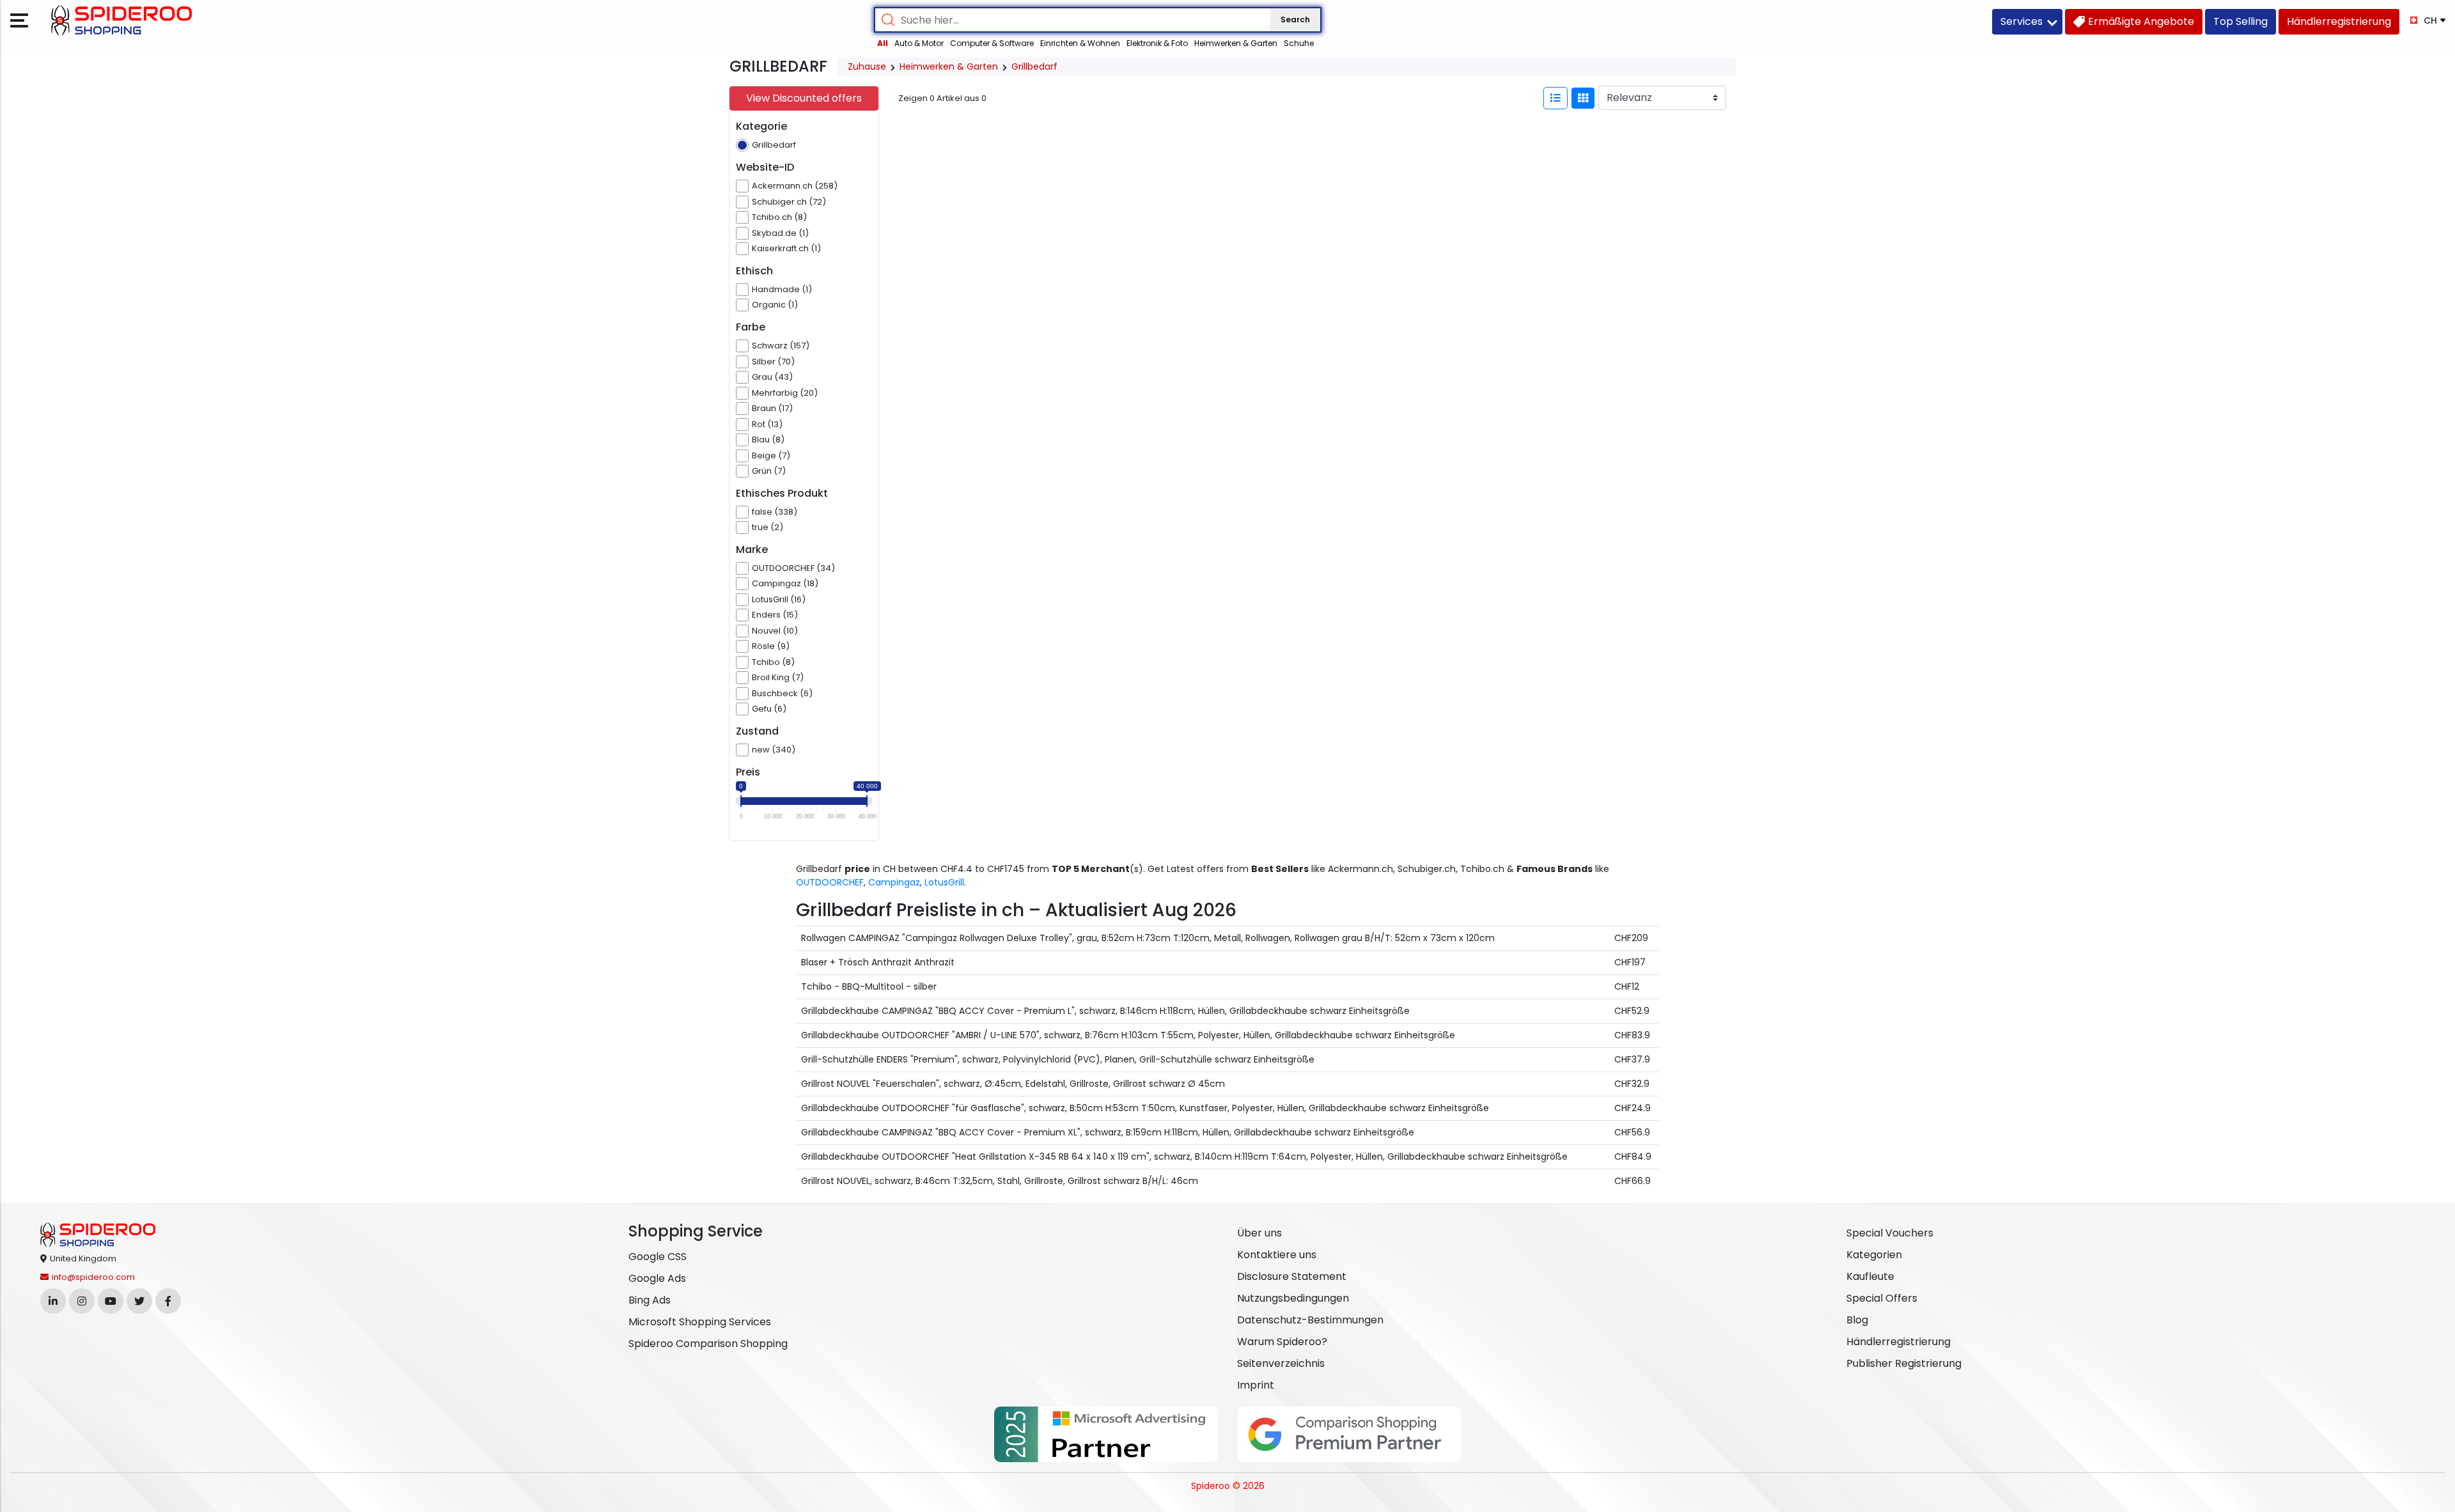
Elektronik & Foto (1157, 43)
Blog (1857, 1320)
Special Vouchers (1890, 1233)
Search (1295, 19)
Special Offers (1882, 1298)
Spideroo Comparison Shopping (708, 1344)
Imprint (1256, 1385)
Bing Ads (650, 1300)
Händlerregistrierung (1898, 1342)
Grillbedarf (1034, 66)
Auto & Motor (919, 43)
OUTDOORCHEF (830, 882)
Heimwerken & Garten (1236, 43)
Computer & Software (992, 43)
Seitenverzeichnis (1281, 1363)
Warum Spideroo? (1282, 1342)
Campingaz (894, 882)
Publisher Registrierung (1904, 1363)
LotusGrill (944, 882)
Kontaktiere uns (1277, 1255)
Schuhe (1299, 43)
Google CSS (658, 1257)
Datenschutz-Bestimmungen (1310, 1320)
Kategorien (1874, 1255)
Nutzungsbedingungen (1293, 1298)
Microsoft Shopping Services (700, 1322)
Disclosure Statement (1292, 1276)
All (883, 43)
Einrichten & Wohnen (1080, 43)
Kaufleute (1870, 1276)
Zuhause (867, 66)
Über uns (1259, 1233)
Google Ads (657, 1278)
